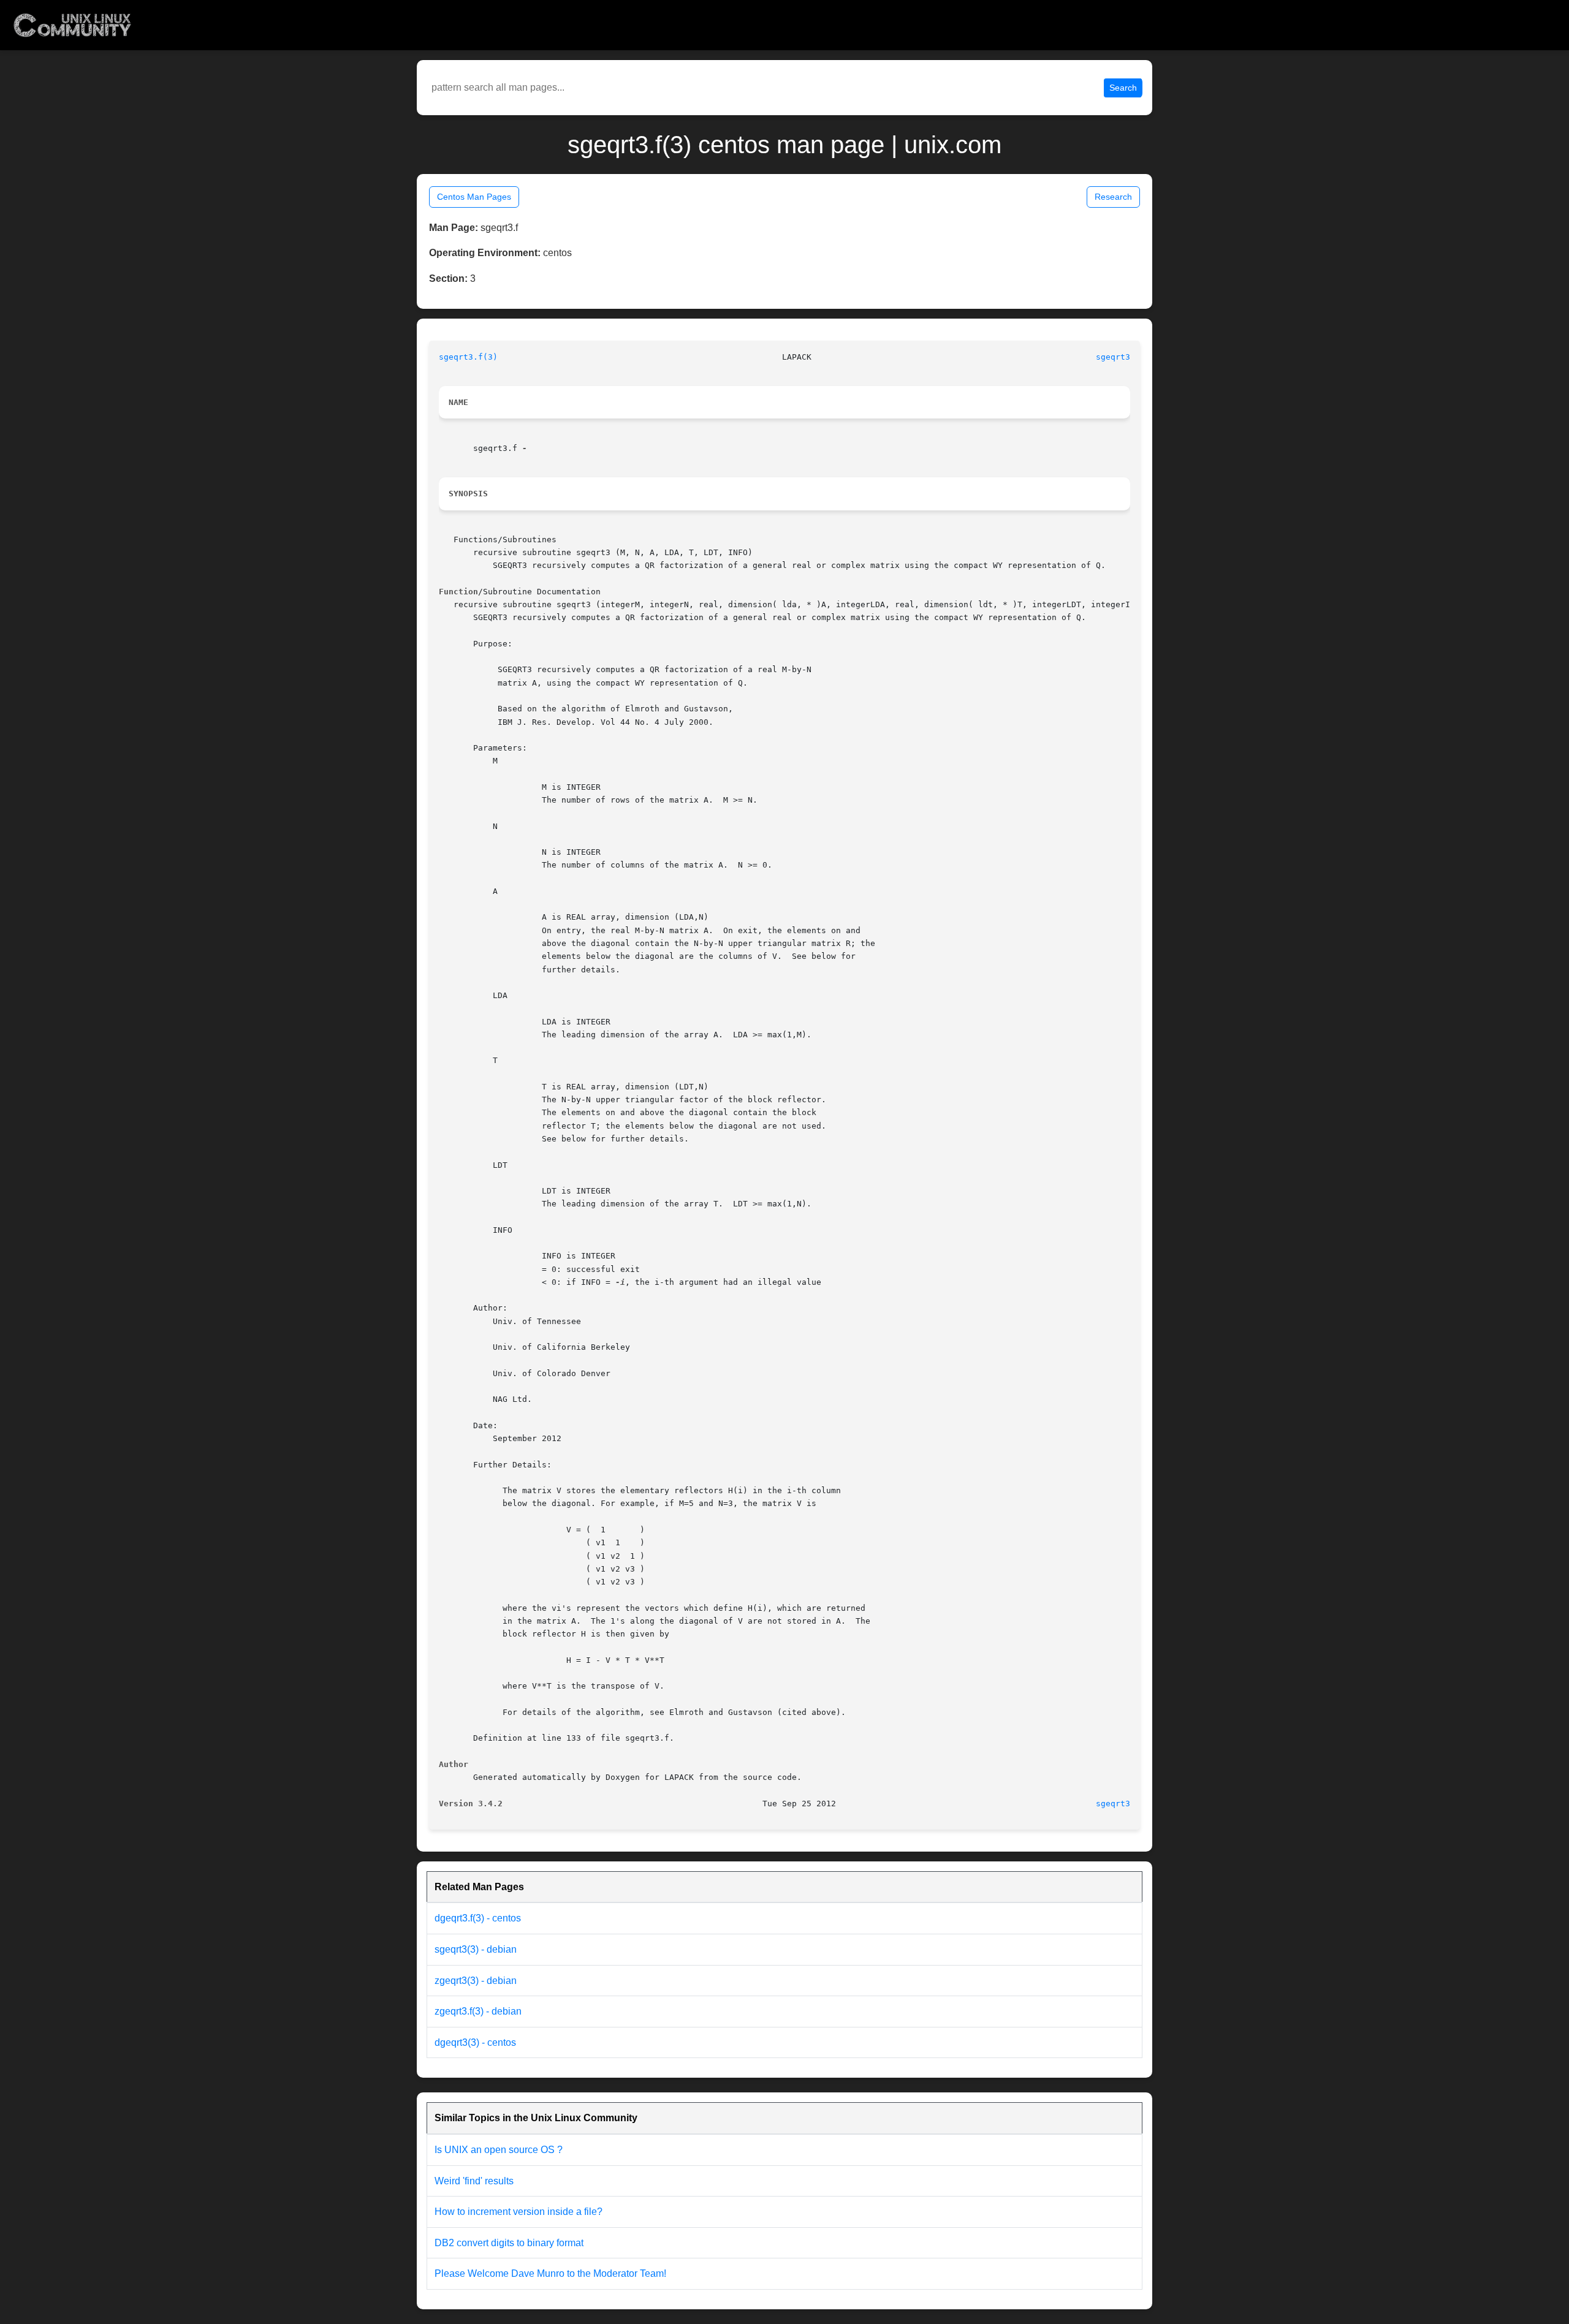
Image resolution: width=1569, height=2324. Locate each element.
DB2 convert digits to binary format (509, 2243)
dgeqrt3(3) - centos (475, 2042)
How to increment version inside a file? (519, 2212)
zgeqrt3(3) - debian (476, 1981)
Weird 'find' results (474, 2181)
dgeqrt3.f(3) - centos (478, 1918)
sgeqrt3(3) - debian (476, 1949)
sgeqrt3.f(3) (468, 357)
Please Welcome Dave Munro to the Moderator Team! (550, 2273)
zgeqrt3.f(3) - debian (478, 2011)
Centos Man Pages (474, 197)
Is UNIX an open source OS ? (499, 2150)
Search (1123, 88)
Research (1113, 197)
